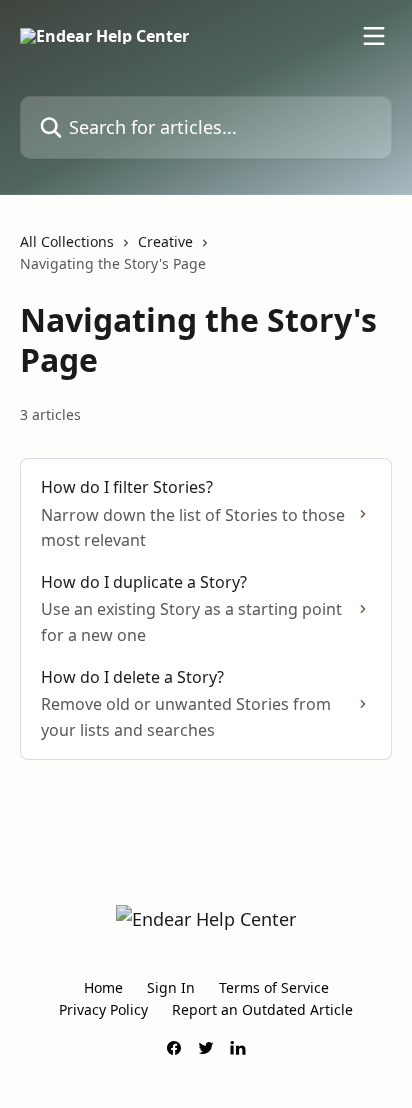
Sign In (171, 987)
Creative (165, 241)
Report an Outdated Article (262, 1009)
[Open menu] (374, 36)
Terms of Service (274, 987)
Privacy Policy (103, 1009)
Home (103, 987)
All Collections (67, 241)
